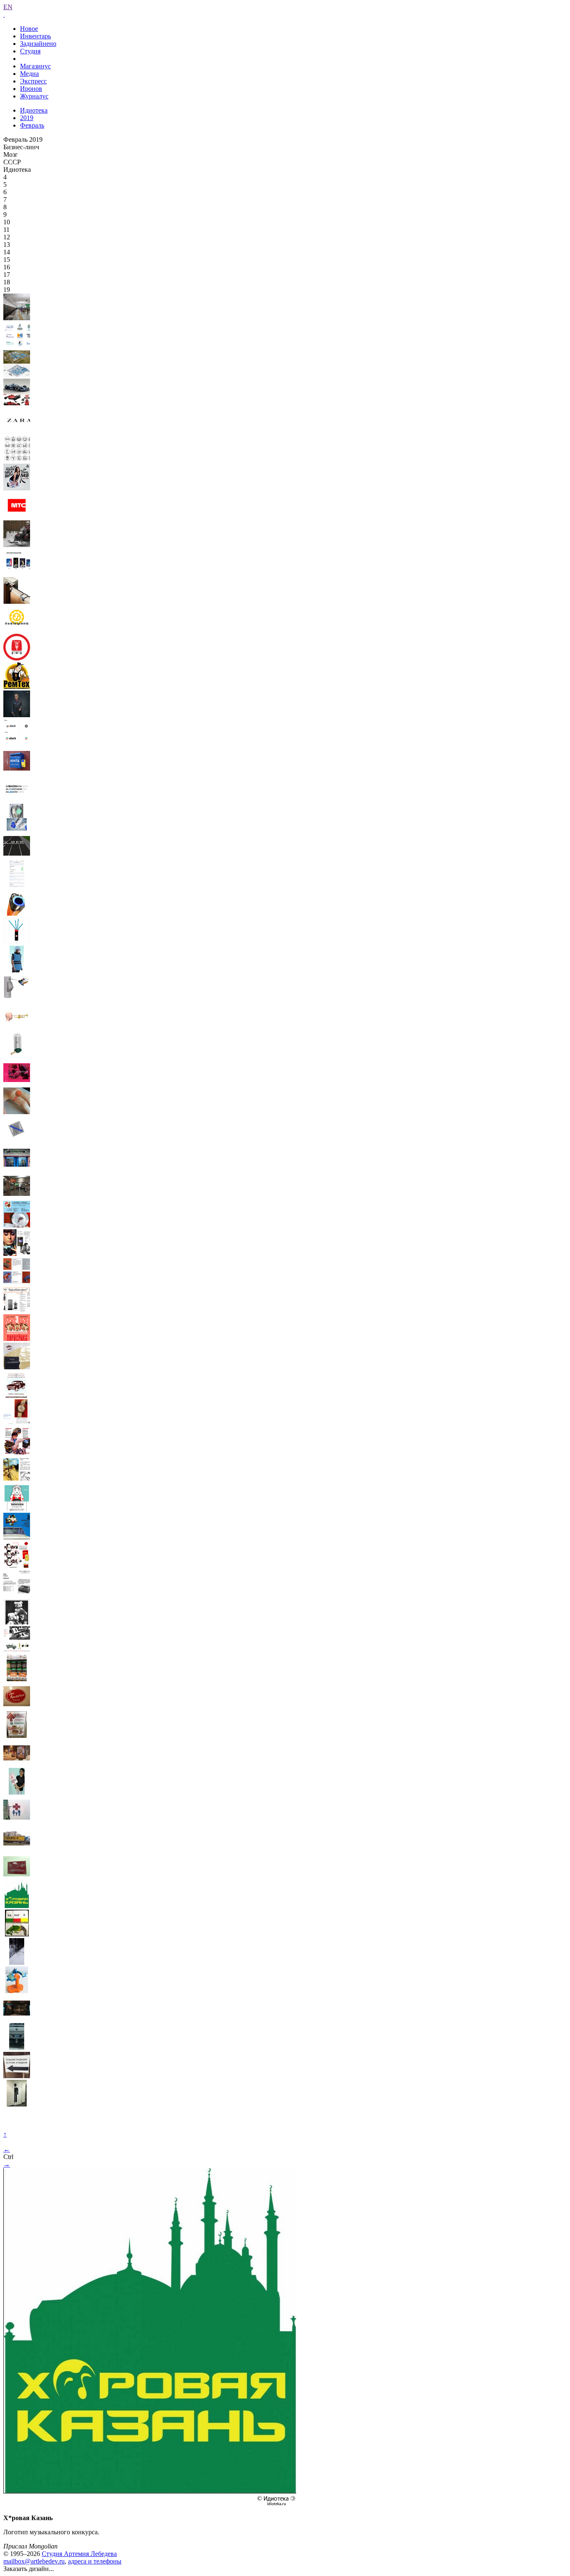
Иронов (31, 89)
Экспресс (33, 81)
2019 (27, 118)
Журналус (34, 96)
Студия (30, 51)
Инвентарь (35, 36)
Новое (29, 29)
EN (8, 7)
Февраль (32, 125)
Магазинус (35, 66)
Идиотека (34, 110)
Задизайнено (38, 44)
